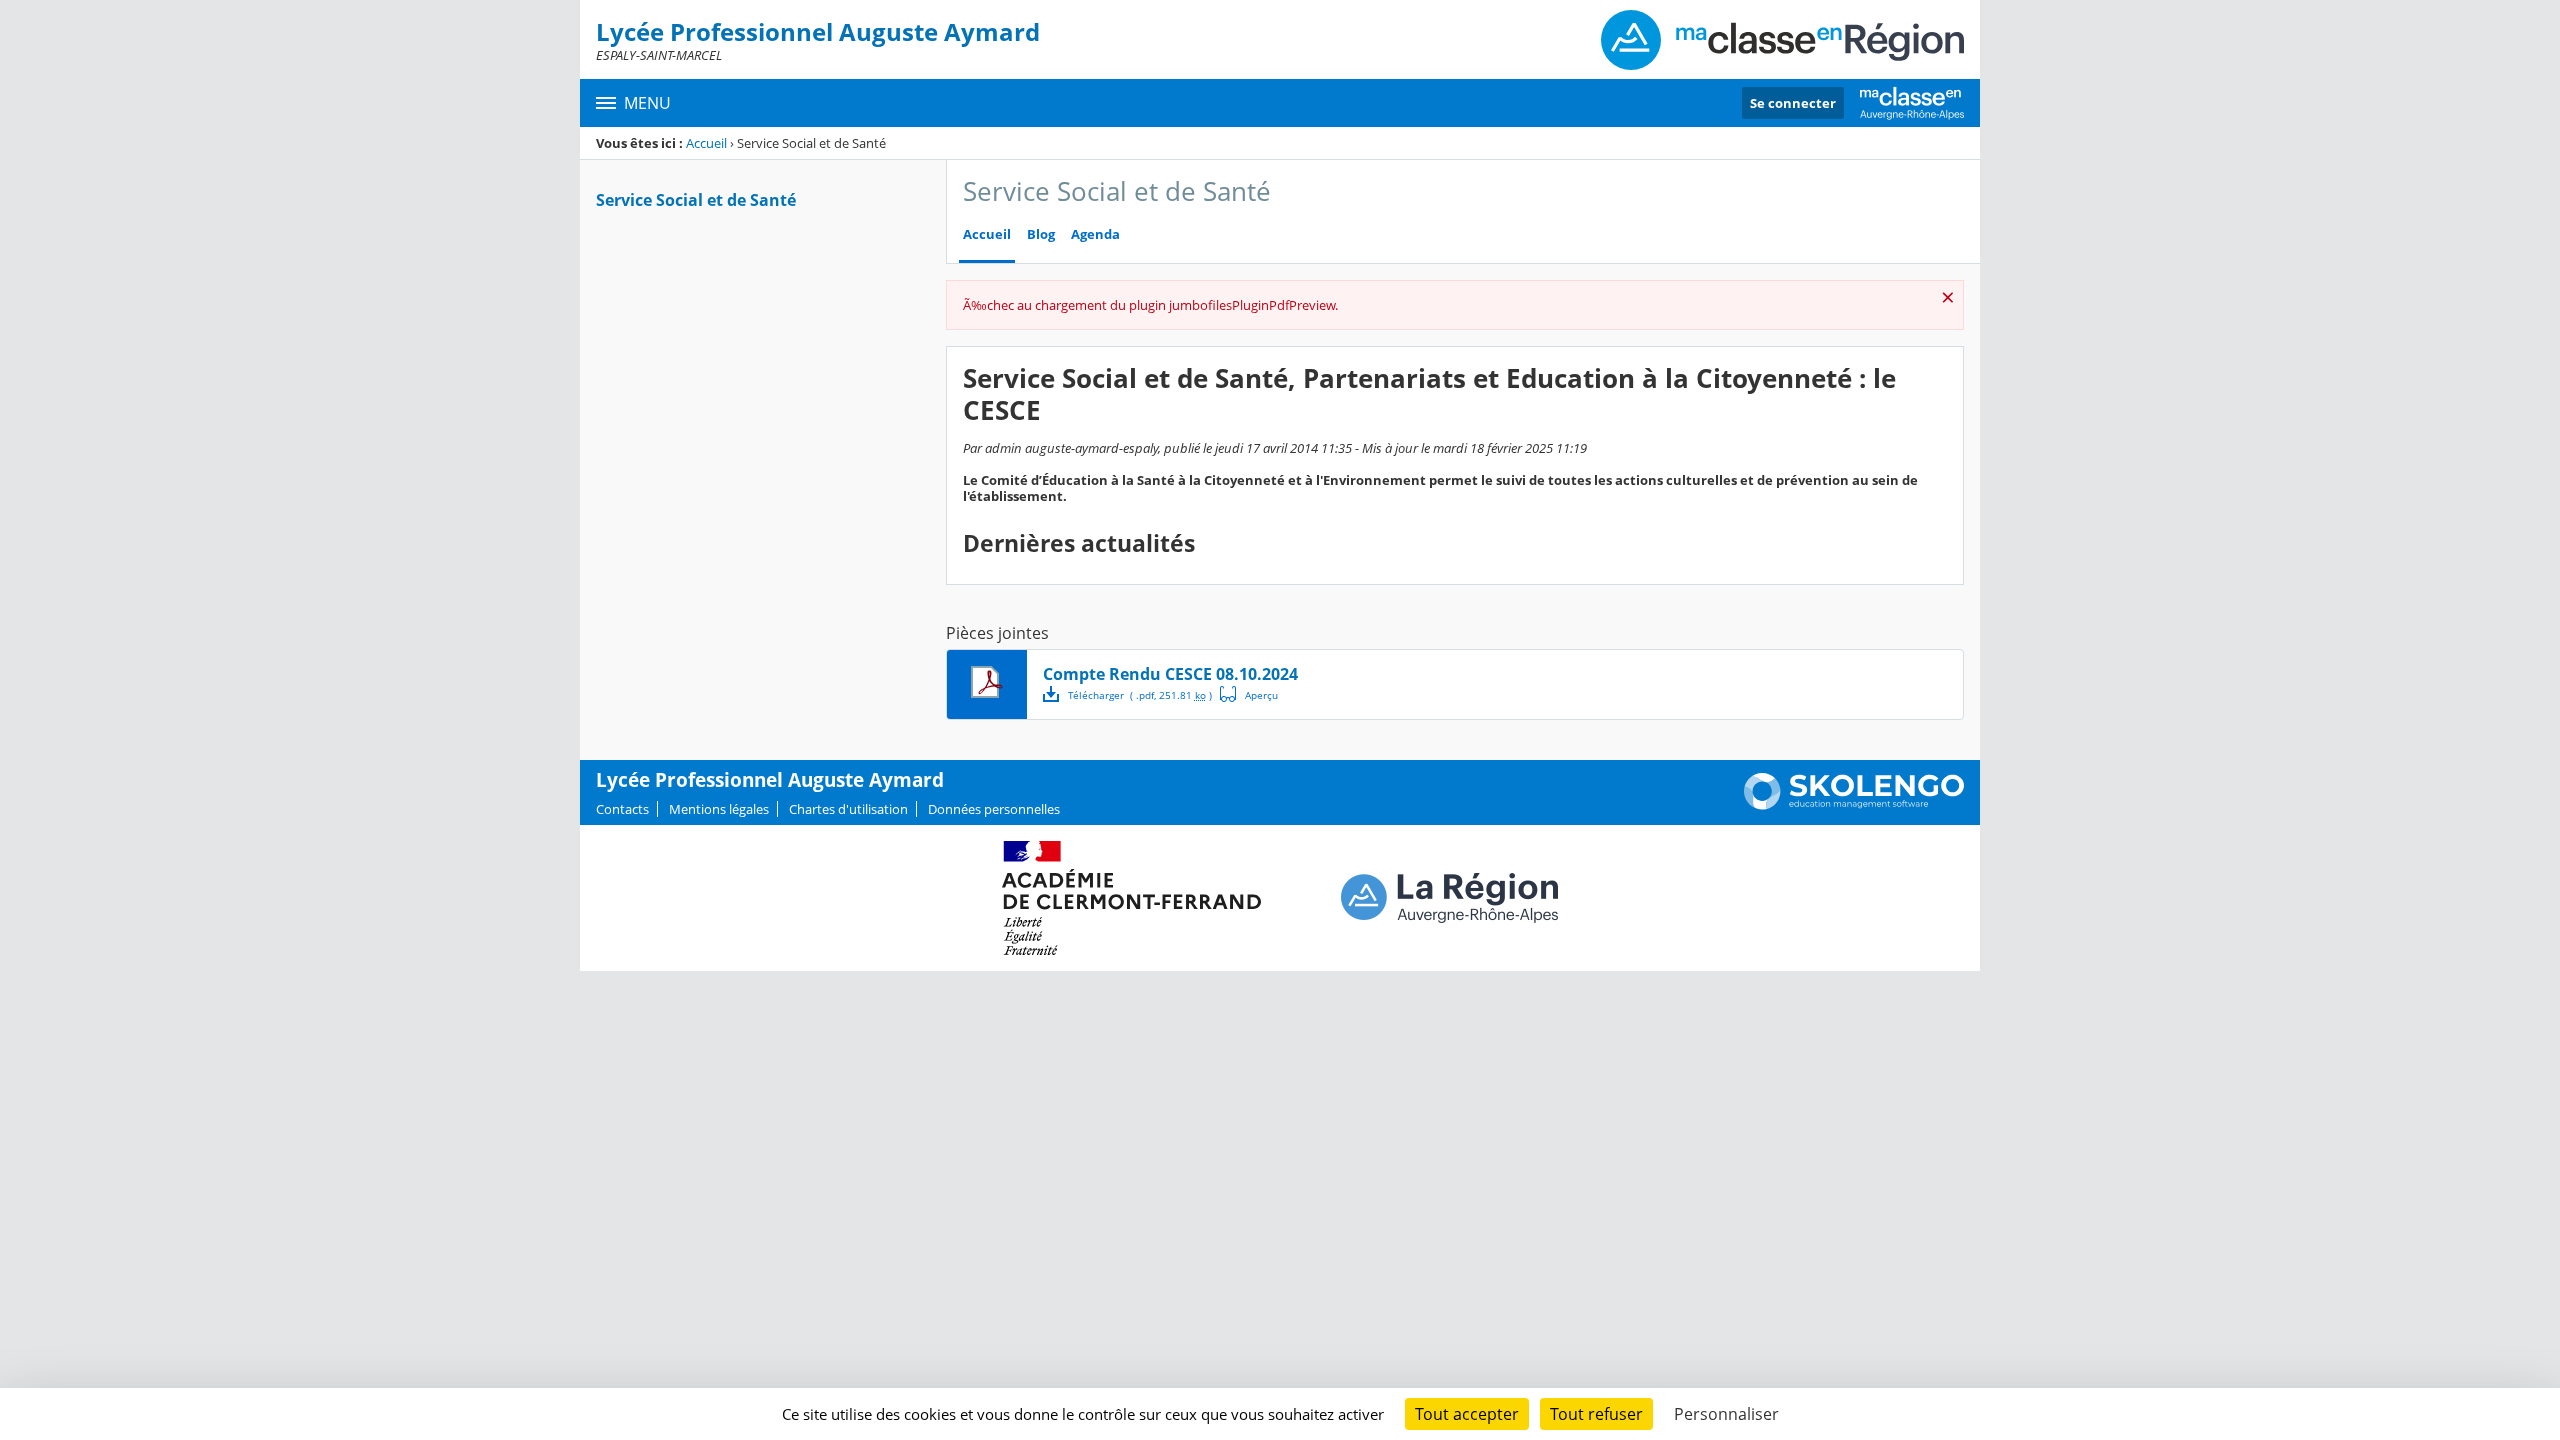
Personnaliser (1726, 1414)
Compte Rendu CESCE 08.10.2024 (1170, 674)
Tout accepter (1467, 1414)
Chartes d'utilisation (848, 809)
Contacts (622, 809)
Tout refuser (1596, 1414)
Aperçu (1249, 694)
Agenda (1095, 234)
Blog (1041, 234)
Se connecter (1793, 103)
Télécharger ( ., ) (1140, 695)
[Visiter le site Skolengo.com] (1854, 805)
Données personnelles (994, 809)
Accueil (706, 143)
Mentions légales (719, 809)
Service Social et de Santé (696, 200)
